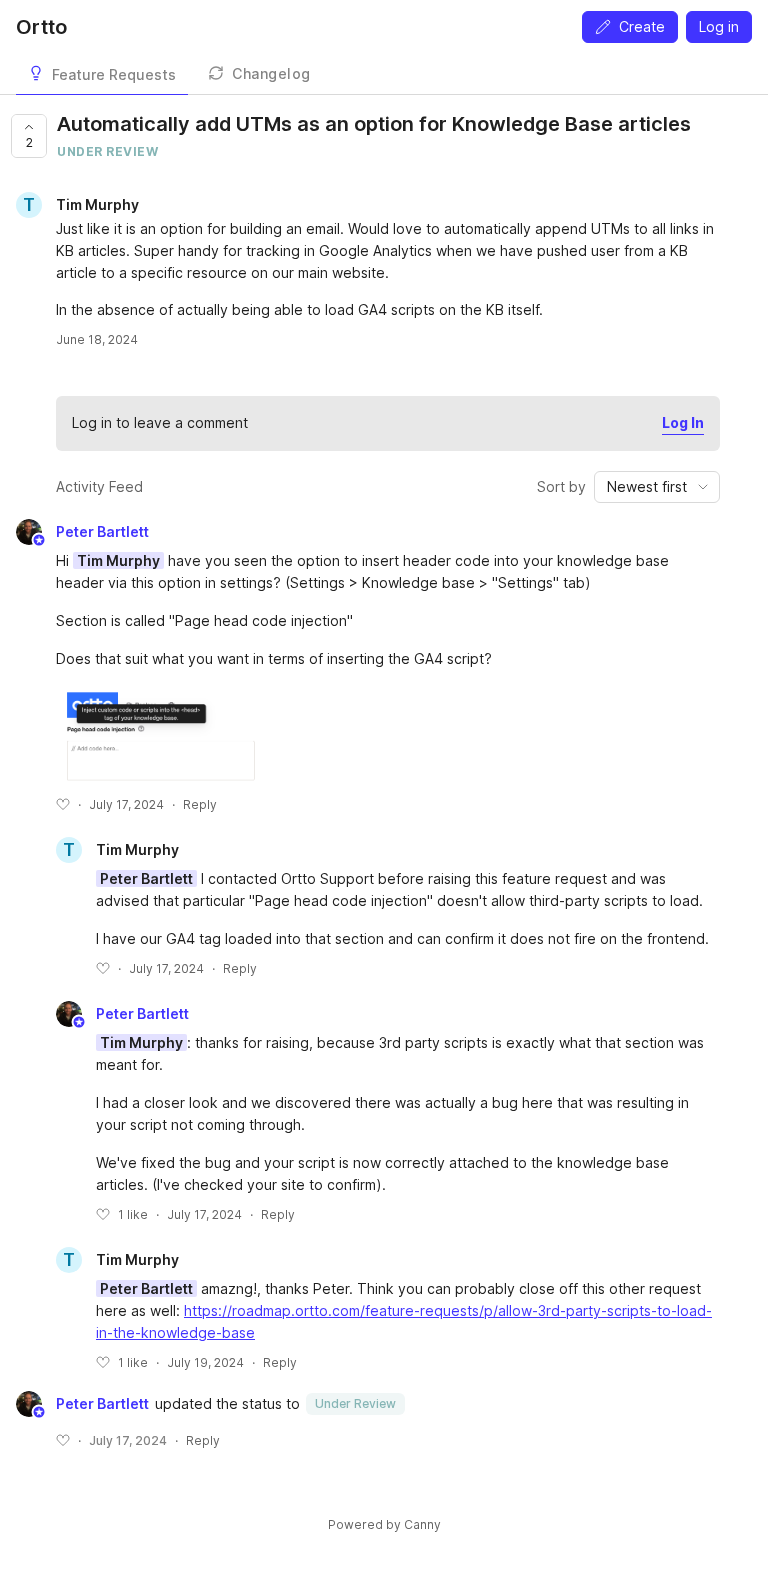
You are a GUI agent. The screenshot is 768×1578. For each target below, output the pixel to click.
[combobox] (657, 487)
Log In (683, 422)
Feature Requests (114, 74)
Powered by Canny (384, 1524)
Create (642, 26)
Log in (719, 26)
